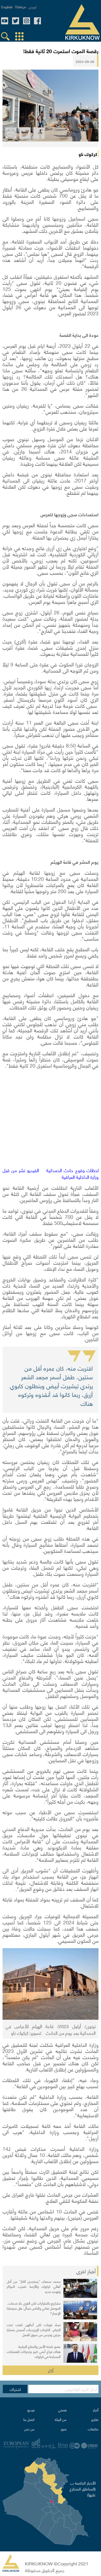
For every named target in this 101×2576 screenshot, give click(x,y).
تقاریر (95, 2419)
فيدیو (31, 2410)
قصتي (62, 2410)
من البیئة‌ (61, 2419)
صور (64, 2429)
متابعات (93, 2429)
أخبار (96, 2410)
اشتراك (15, 2389)
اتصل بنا (29, 2419)
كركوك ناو (88, 154)
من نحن (29, 2429)
